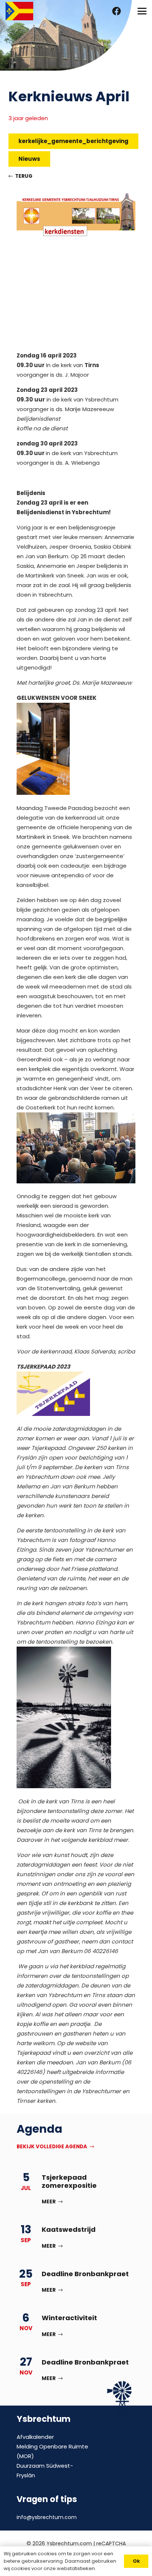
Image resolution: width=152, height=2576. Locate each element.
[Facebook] (117, 11)
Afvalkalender (35, 2437)
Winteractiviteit (69, 2318)
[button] (142, 11)
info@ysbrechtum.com (47, 2517)
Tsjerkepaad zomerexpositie (69, 2181)
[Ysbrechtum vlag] (19, 11)
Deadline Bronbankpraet (85, 2274)
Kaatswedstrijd (69, 2229)
